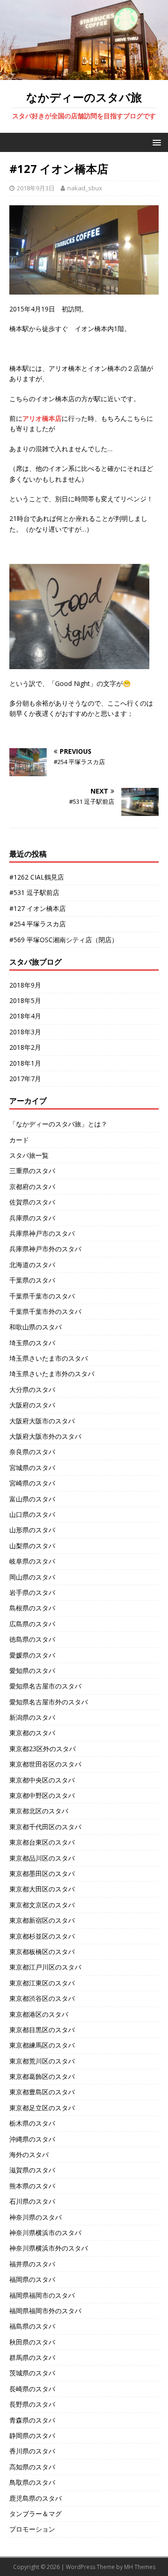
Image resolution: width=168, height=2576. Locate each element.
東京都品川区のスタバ (42, 1858)
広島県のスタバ (32, 1624)
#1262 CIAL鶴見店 (37, 877)
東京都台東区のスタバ (42, 1842)
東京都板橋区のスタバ (42, 1952)
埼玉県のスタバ (32, 1343)
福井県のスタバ (32, 2264)
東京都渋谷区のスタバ (42, 1998)
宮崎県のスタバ (32, 1483)
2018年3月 (25, 1032)
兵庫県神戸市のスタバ (42, 1233)
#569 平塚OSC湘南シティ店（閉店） (64, 940)
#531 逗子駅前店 (34, 892)
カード (19, 1140)
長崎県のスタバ (32, 2389)
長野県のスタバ (32, 2404)
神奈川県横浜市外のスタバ (49, 2248)
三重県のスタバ (32, 1171)
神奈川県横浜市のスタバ (45, 2233)
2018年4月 (25, 1016)
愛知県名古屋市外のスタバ (49, 1702)
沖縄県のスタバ (32, 2139)
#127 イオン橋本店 (38, 908)
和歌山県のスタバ (35, 1327)
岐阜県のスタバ (32, 1561)
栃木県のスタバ (32, 2123)
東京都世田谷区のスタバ (45, 1764)
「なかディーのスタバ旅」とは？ (58, 1124)
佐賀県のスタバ (32, 1202)
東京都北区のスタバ (39, 1811)
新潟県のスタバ (32, 1717)
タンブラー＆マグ (35, 2514)
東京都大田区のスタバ (42, 1889)
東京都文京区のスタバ (42, 1905)
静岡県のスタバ (32, 2435)
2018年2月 (25, 1047)
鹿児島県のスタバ (35, 2498)
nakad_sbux (85, 188)
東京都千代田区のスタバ (45, 1827)
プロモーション (32, 2529)
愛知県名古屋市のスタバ (45, 1686)
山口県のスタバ (32, 1514)
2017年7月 (25, 1079)
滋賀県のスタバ (32, 2170)
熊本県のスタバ (32, 2186)
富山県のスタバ (32, 1499)
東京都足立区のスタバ (42, 2108)
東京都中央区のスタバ (42, 1780)
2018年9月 (25, 985)
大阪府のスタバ (32, 1405)
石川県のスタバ (32, 2201)
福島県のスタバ (32, 2326)
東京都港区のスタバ (39, 2014)
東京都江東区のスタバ (42, 1983)
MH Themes (140, 2567)
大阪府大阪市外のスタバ (45, 1436)
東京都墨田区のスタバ (42, 1873)
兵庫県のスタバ (32, 1218)
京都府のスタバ (32, 1187)
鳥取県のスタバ (32, 2482)
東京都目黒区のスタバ (42, 2030)
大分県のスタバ (32, 1389)
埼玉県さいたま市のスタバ (49, 1358)
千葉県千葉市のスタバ (42, 1296)
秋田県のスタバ (32, 2342)
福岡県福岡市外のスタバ (45, 2311)
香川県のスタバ (32, 2451)
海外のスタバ (29, 2154)
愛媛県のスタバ (32, 1655)
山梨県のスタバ (32, 1546)
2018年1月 (25, 1063)
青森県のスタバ (32, 2420)
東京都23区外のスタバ (42, 1749)
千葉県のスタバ (32, 1280)
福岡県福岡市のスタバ (42, 2295)
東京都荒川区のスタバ (42, 2061)
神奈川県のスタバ (35, 2217)
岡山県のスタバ (32, 1577)
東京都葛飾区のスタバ (42, 2076)
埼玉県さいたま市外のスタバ (52, 1374)
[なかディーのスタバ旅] (84, 74)
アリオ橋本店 (42, 418)
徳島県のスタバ (32, 1639)
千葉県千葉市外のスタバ (45, 1311)
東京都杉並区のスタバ (42, 1936)
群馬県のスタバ (32, 2357)
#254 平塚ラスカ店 (38, 924)
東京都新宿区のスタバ (42, 1920)
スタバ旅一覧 (29, 1155)
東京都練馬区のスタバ (42, 2045)
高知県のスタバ (32, 2467)
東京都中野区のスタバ (42, 1795)
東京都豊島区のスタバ (42, 2092)
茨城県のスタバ (32, 2373)
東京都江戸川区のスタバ (45, 1967)
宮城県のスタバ (32, 1468)
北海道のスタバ (32, 1265)
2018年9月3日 (36, 188)
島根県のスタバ (32, 1608)
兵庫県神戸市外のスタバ (45, 1249)
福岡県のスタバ (32, 2279)
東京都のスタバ (32, 1733)
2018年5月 (25, 1000)
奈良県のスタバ (32, 1452)
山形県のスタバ (32, 1530)
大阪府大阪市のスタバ (42, 1421)
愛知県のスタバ (32, 1670)
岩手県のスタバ (32, 1592)
